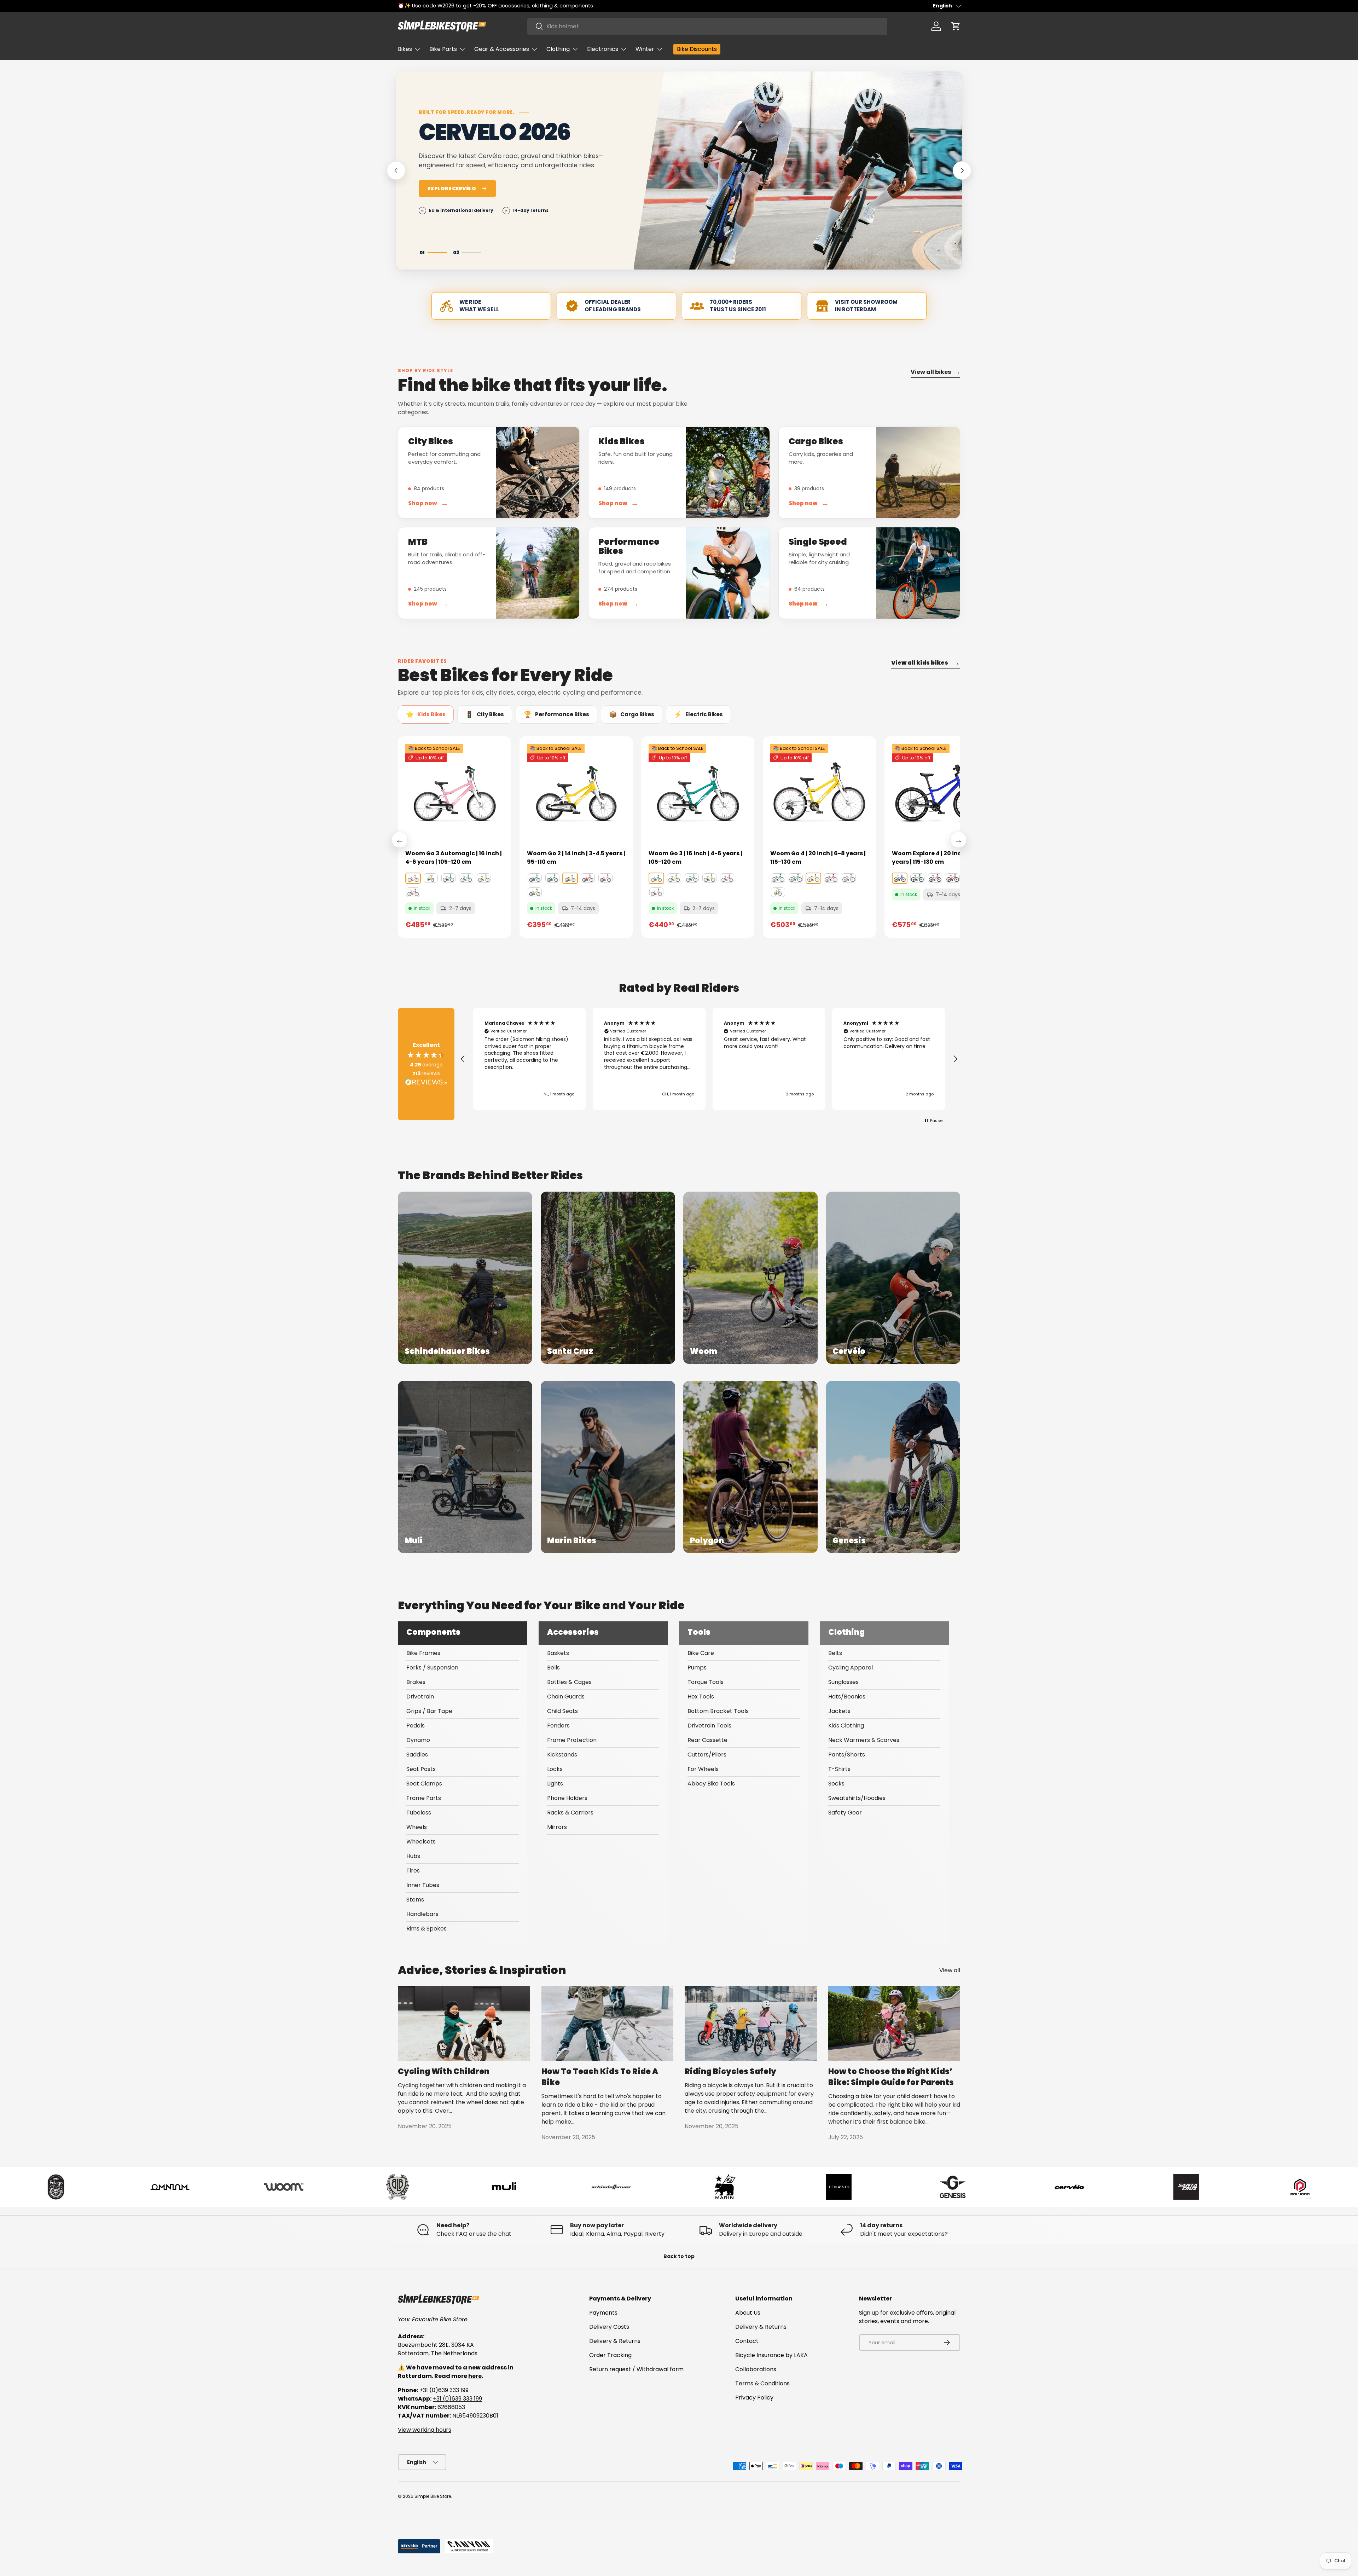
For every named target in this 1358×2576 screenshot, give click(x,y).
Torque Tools (706, 1682)
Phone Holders (567, 1798)
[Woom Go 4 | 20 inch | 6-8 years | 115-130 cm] (819, 793)
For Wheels (703, 1769)
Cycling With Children (444, 2071)
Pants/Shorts (847, 1755)
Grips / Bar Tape (429, 1711)
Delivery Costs (609, 2327)
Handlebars (422, 1914)
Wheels (417, 1827)
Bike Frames (423, 1653)
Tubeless (419, 1813)
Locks (555, 1769)
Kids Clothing (846, 1726)
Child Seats (562, 1711)
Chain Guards (566, 1697)
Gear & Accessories (502, 49)
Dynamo (418, 1740)
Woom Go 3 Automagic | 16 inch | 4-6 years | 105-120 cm (454, 858)
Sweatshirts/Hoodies (857, 1798)
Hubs (413, 1856)
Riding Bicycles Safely (730, 2071)
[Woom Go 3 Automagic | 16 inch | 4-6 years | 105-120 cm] (454, 793)
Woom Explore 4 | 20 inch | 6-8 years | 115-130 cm (936, 858)
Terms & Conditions (762, 2383)
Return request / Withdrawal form (636, 2369)
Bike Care (701, 1653)
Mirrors (557, 1827)
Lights (555, 1784)
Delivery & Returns (615, 2341)
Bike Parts (443, 49)
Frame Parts (424, 1798)
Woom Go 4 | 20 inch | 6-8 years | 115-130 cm (818, 858)
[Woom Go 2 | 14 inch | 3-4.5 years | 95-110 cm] (576, 793)
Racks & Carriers (570, 1813)
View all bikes (935, 372)
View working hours (425, 2430)
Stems (415, 1900)
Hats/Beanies (847, 1697)
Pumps (697, 1668)
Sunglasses (843, 1682)
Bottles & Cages (569, 1682)
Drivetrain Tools (709, 1726)
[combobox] (707, 26)
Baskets (558, 1653)
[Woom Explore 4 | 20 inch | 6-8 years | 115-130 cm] (941, 793)
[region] (709, 1059)
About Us (748, 2313)
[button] (956, 26)
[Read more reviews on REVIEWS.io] (426, 1083)
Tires (413, 1871)
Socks (836, 1784)
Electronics (603, 49)
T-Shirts (839, 1769)
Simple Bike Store (433, 2496)
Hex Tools (701, 1697)
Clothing (558, 49)
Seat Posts (421, 1769)
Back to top (679, 2256)
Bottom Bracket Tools (718, 1711)
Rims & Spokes (426, 1929)
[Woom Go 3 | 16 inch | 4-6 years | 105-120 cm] (698, 793)
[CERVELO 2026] (798, 170)
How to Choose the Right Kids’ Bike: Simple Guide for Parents (891, 2077)
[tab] (426, 714)
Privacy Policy (754, 2398)
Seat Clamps (424, 1784)
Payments (603, 2313)
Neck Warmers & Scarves (864, 1740)
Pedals (416, 1726)
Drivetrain (420, 1697)
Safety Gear (845, 1813)
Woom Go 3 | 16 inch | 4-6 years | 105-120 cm (695, 858)
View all (950, 1970)
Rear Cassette (707, 1740)
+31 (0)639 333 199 (444, 2390)
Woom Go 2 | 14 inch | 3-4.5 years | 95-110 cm (576, 858)
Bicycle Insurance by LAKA (771, 2355)
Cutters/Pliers (707, 1755)
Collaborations (756, 2369)
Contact (747, 2341)
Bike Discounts (697, 49)
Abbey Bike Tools (711, 1784)
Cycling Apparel (851, 1668)
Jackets (839, 1711)
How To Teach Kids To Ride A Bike (600, 2077)
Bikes (405, 49)
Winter (645, 49)
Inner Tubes (423, 1885)
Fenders (558, 1726)
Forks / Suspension (432, 1668)
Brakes (416, 1682)
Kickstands (562, 1755)
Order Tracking (610, 2355)
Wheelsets (421, 1842)
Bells (553, 1668)
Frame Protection (572, 1740)
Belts (835, 1653)
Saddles (417, 1755)
